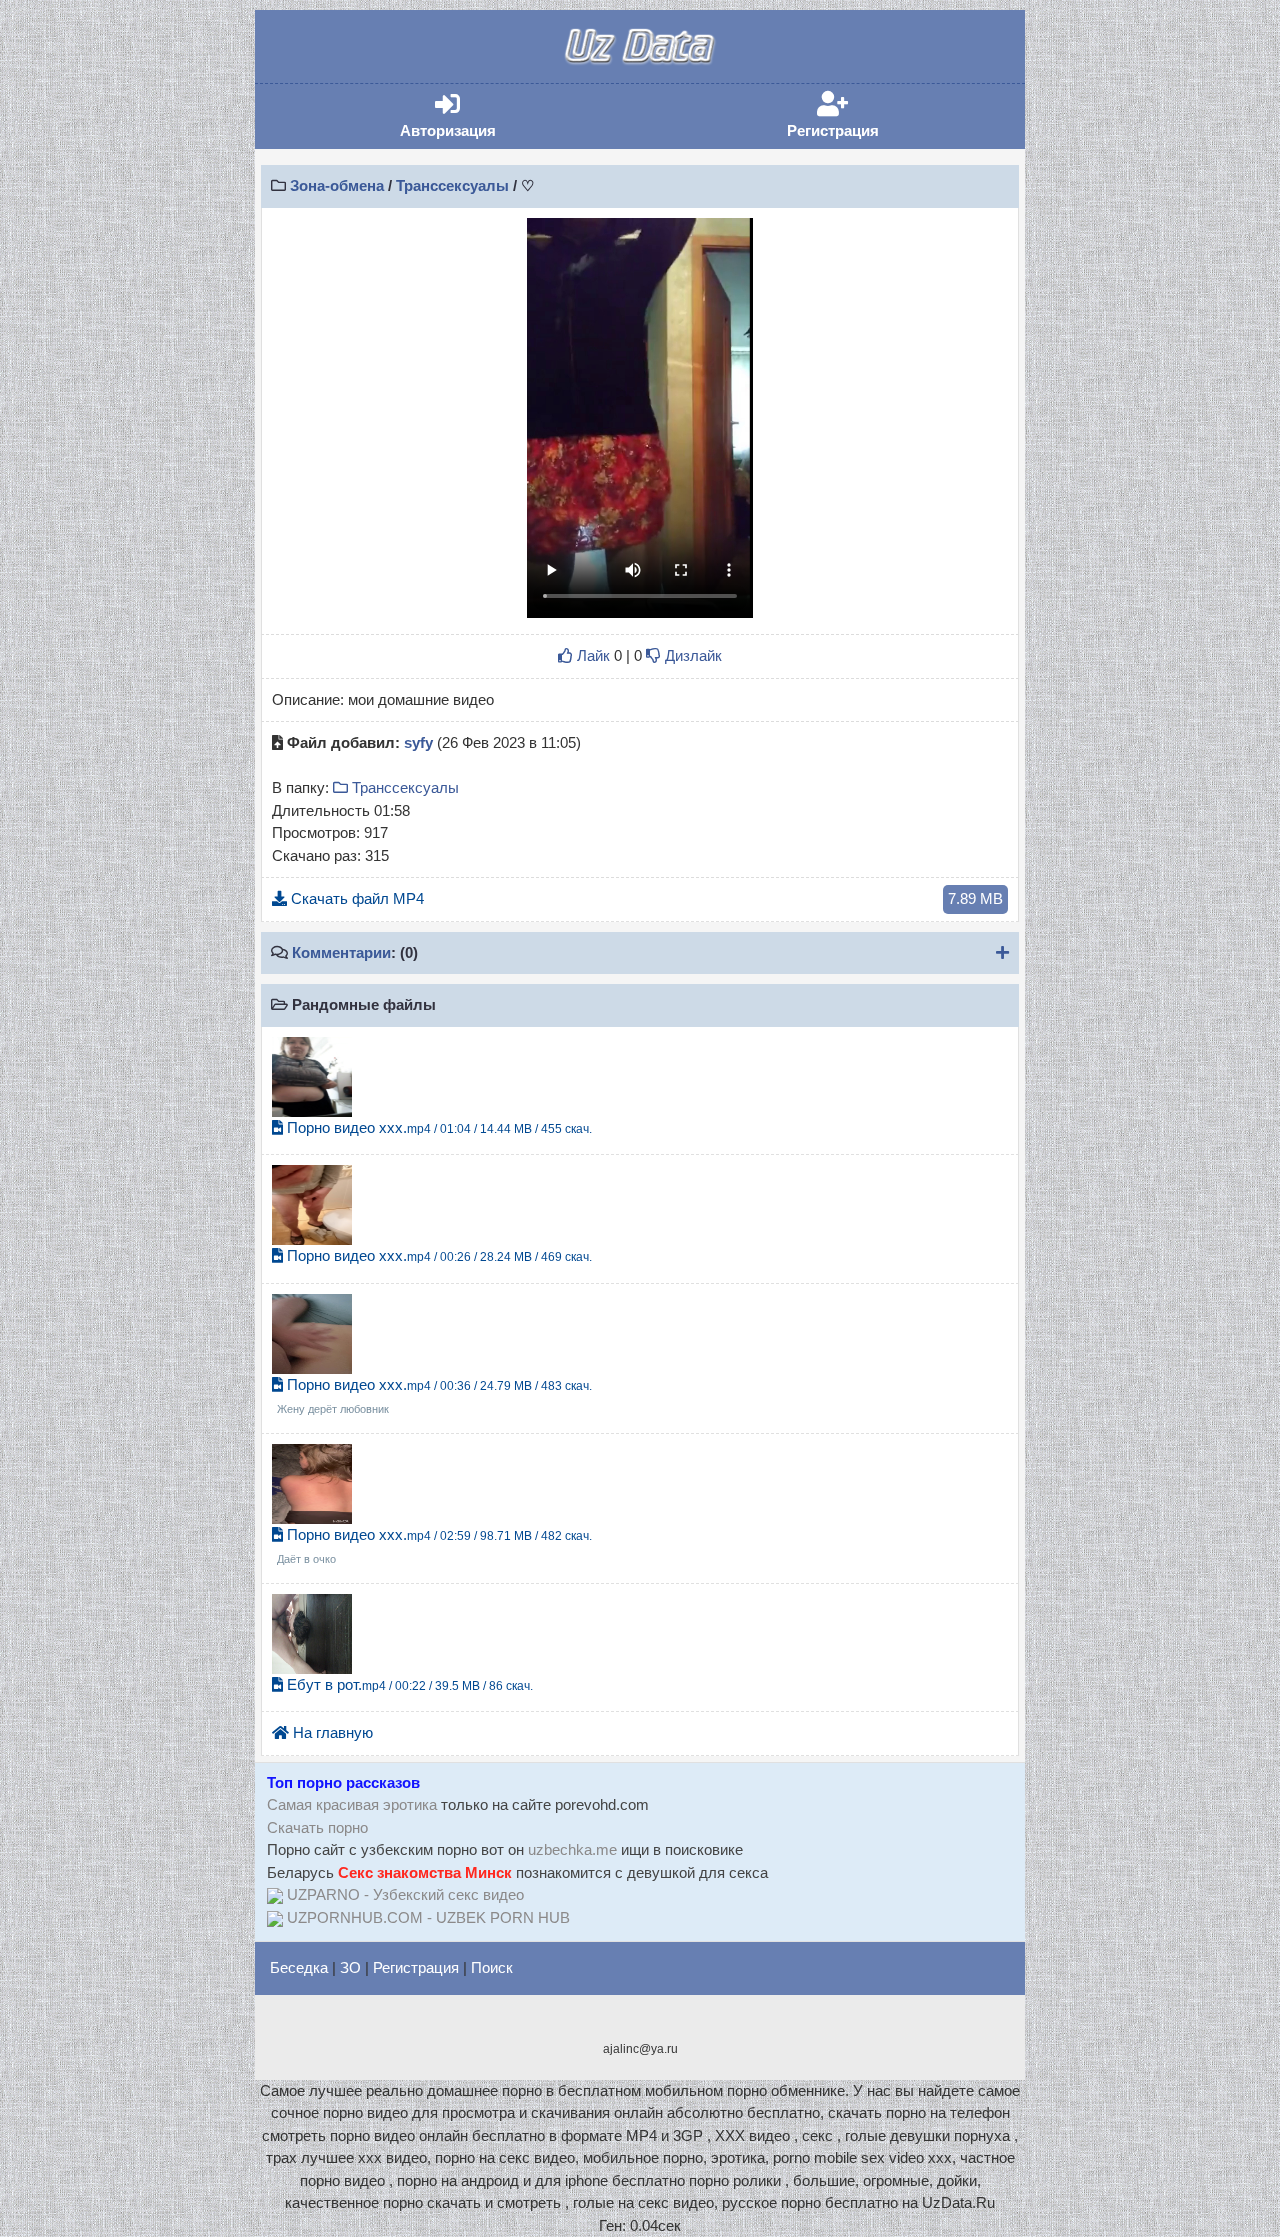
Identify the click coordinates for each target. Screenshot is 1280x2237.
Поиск (492, 1967)
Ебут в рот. (408, 1684)
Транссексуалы (452, 185)
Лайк (591, 655)
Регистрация (863, 115)
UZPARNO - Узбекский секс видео (405, 1894)
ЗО (350, 1967)
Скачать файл (645, 898)
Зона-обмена (337, 185)
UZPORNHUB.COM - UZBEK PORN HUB (428, 1917)
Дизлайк (691, 655)
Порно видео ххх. (437, 1127)
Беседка (299, 1967)
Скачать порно (317, 1827)
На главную (331, 1732)
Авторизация (478, 115)
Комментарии (341, 952)
